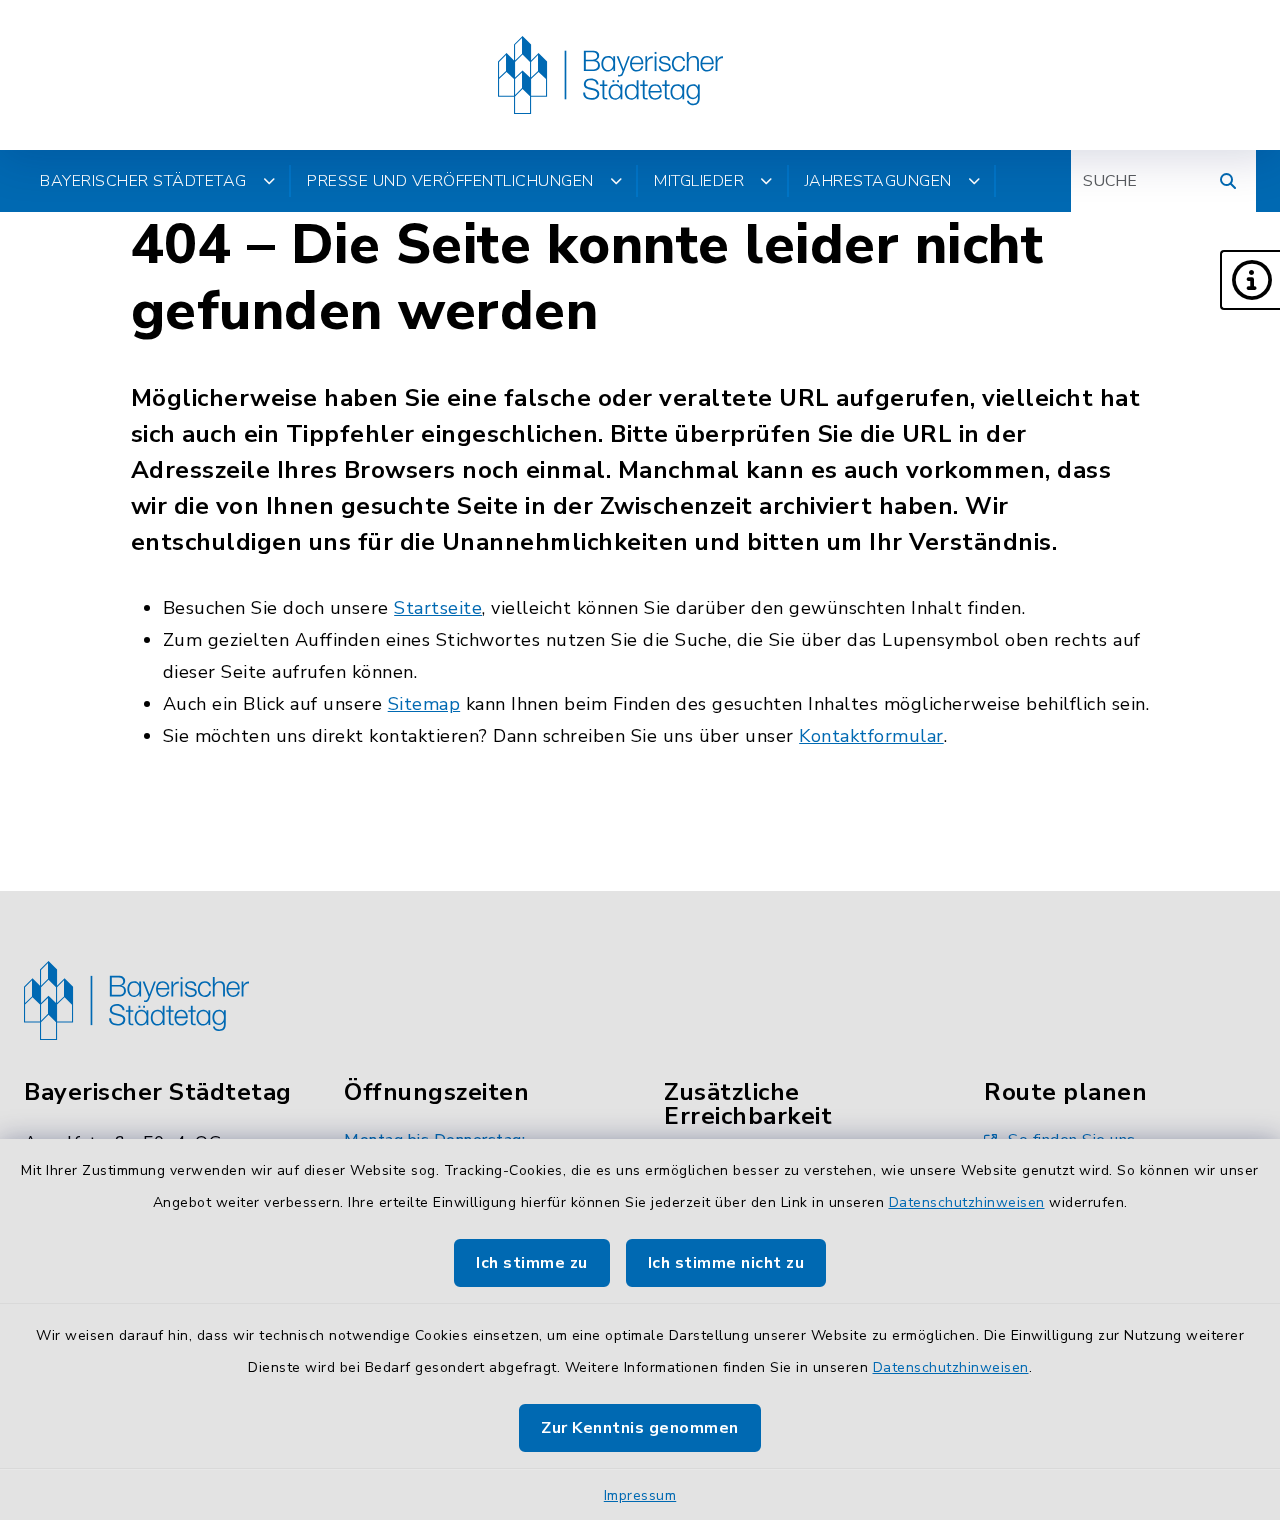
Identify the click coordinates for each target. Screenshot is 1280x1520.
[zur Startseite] (610, 75)
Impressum (640, 1495)
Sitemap (424, 704)
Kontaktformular (871, 736)
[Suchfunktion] (1228, 181)
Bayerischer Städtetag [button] (143, 181)
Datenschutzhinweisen (967, 1202)
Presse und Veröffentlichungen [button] (450, 181)
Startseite (438, 608)
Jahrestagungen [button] (878, 181)
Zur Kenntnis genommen (640, 1428)
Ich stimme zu (532, 1263)
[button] (1250, 280)
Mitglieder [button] (699, 181)
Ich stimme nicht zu (726, 1263)
